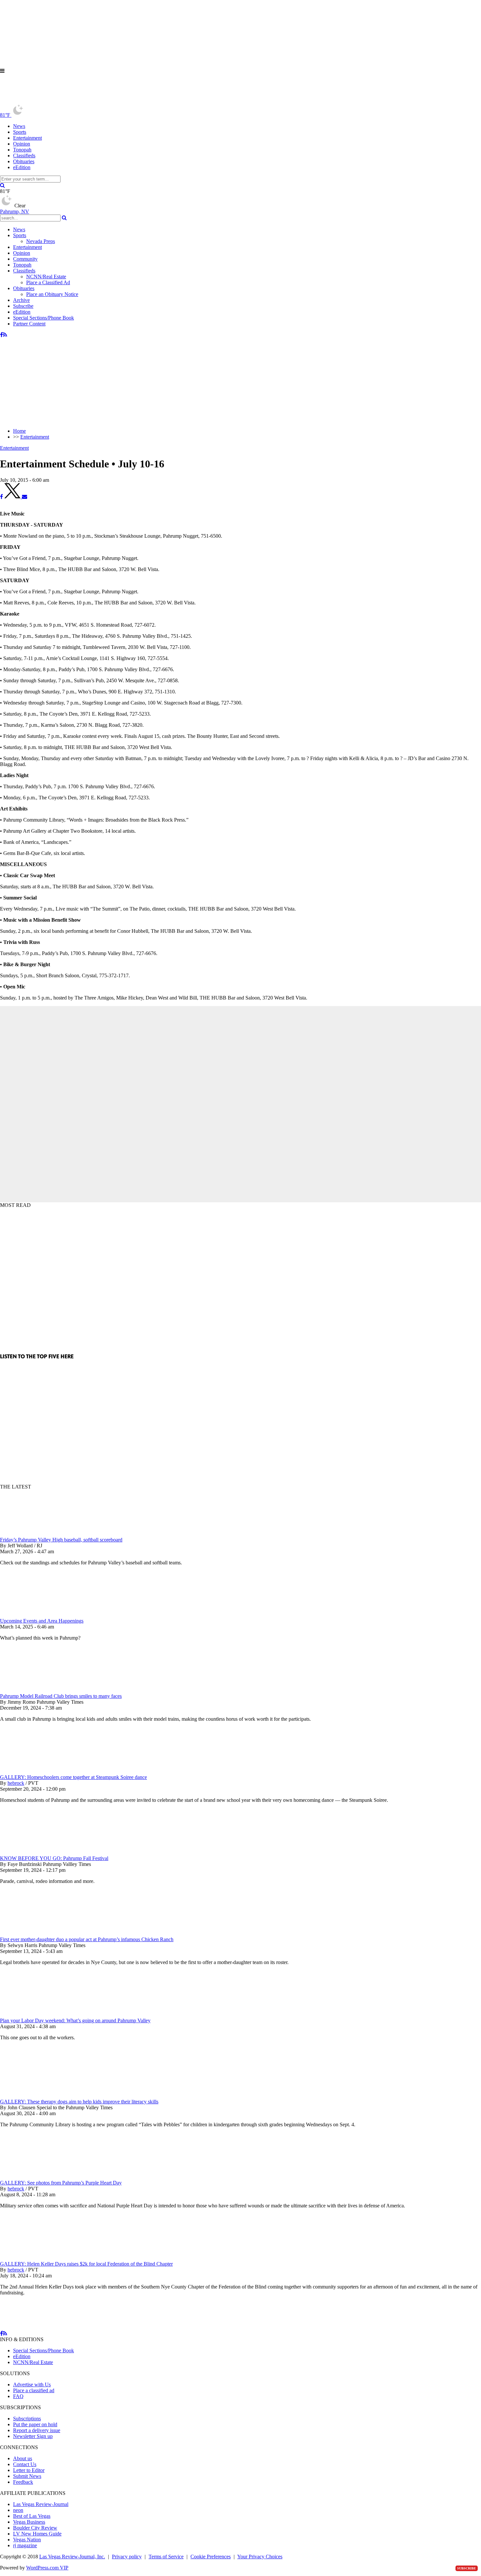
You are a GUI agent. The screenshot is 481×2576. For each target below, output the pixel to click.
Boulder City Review (35, 2528)
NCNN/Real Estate (46, 277)
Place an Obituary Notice (52, 294)
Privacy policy (127, 2557)
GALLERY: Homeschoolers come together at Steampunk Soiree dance (73, 1777)
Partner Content (29, 324)
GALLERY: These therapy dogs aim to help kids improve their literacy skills (79, 2102)
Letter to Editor (29, 2470)
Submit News (27, 2476)
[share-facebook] (1, 497)
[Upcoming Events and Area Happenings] (34, 1615)
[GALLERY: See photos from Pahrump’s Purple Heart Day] (34, 2177)
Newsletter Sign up (33, 2436)
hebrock (16, 1783)
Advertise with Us (32, 2385)
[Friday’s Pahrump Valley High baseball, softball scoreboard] (34, 1534)
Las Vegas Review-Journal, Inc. (72, 2557)
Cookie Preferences (211, 2557)
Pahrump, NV (15, 211)
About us (23, 2458)
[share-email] (25, 497)
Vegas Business (29, 2522)
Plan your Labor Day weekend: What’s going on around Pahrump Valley (75, 2020)
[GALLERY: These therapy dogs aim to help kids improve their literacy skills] (34, 2090)
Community (25, 259)
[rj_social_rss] (5, 335)
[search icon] (2, 185)
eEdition (22, 167)
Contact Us (25, 2464)
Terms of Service (166, 2557)
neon (18, 2510)
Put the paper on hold (35, 2424)
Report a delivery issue (37, 2430)
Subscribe (23, 306)
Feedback (23, 2482)
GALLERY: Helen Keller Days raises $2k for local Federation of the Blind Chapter (86, 2264)
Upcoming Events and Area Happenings (42, 1621)
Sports (20, 132)
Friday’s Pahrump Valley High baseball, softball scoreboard (61, 1540)
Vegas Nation (27, 2540)
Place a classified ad (34, 2390)
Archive (21, 300)
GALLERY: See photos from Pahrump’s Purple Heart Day (61, 2183)
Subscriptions (27, 2419)
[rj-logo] (65, 101)
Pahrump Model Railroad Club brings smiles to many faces (61, 1696)
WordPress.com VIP (47, 2568)
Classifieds (24, 156)
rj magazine (25, 2545)
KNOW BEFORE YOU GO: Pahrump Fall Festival (54, 1858)
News (19, 126)
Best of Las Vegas (32, 2516)
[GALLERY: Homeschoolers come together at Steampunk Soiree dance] (34, 1771)
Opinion (22, 144)
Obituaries (24, 161)
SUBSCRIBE (467, 2568)
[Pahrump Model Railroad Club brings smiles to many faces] (34, 1690)
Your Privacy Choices (260, 2557)
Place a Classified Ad (48, 282)
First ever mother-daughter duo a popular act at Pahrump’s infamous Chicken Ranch (87, 1939)
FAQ (18, 2396)
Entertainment (27, 138)
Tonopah (22, 150)
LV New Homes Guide (37, 2534)
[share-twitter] (13, 497)
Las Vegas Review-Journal (41, 2504)
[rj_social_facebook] (1, 335)
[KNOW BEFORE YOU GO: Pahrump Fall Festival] (34, 1852)
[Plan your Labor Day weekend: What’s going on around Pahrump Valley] (34, 2015)
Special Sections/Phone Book (44, 318)
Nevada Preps (41, 241)
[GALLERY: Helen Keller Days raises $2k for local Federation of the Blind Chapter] (34, 2258)
